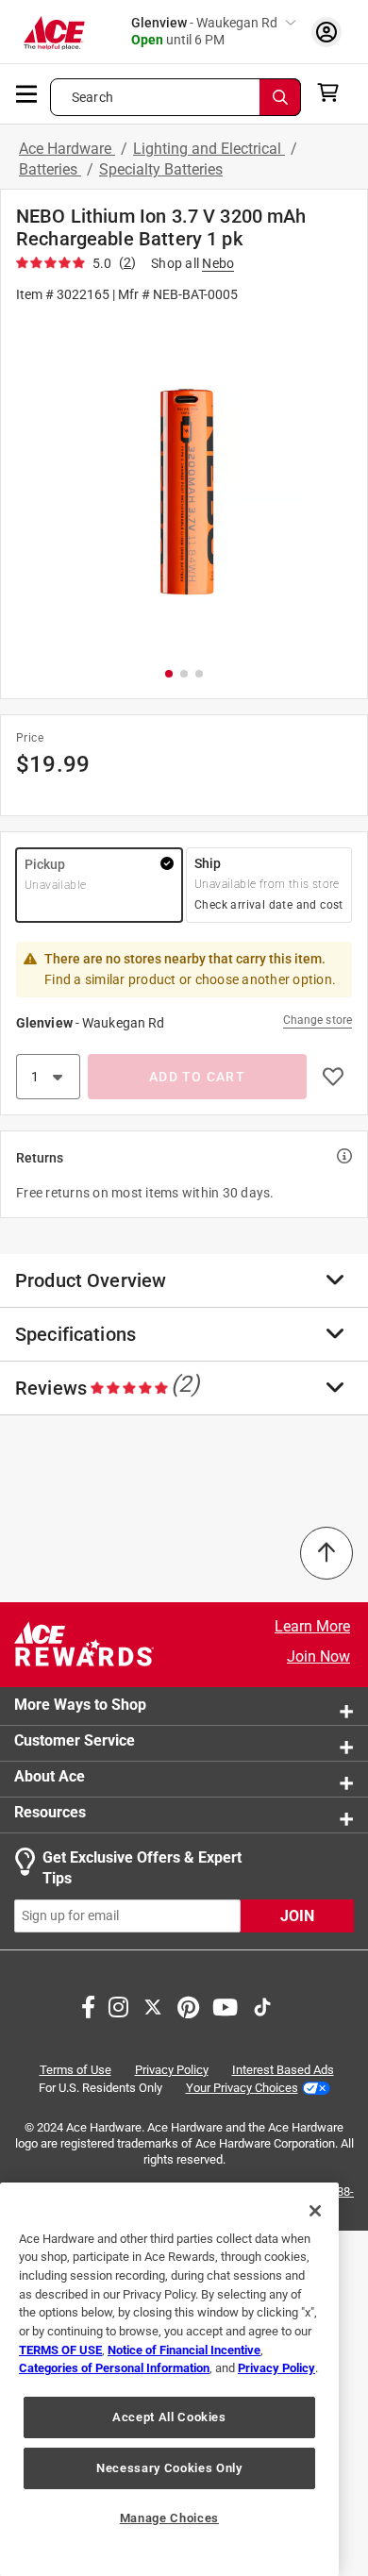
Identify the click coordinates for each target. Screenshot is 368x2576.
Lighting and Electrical (209, 149)
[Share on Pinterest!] (188, 2005)
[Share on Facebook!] (88, 2005)
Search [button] (92, 97)
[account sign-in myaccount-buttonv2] (326, 32)
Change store (318, 1020)
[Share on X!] (153, 2005)
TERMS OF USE (60, 2350)
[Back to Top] (326, 1553)
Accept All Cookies (169, 2417)
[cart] (334, 92)
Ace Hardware (67, 149)
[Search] (280, 97)
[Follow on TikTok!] (262, 2005)
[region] (169, 2379)
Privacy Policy (172, 2070)
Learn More (312, 1626)
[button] (184, 484)
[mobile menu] (27, 92)
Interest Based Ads (283, 2070)
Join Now (318, 1656)
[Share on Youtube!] (225, 2005)
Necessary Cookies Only (169, 2468)
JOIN (297, 1916)
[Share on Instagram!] (118, 2005)
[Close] (315, 2211)
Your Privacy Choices (242, 2088)
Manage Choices (169, 2518)
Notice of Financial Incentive (184, 2350)
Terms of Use (75, 2070)
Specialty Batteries (161, 169)
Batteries (50, 169)
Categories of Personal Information (114, 2368)
